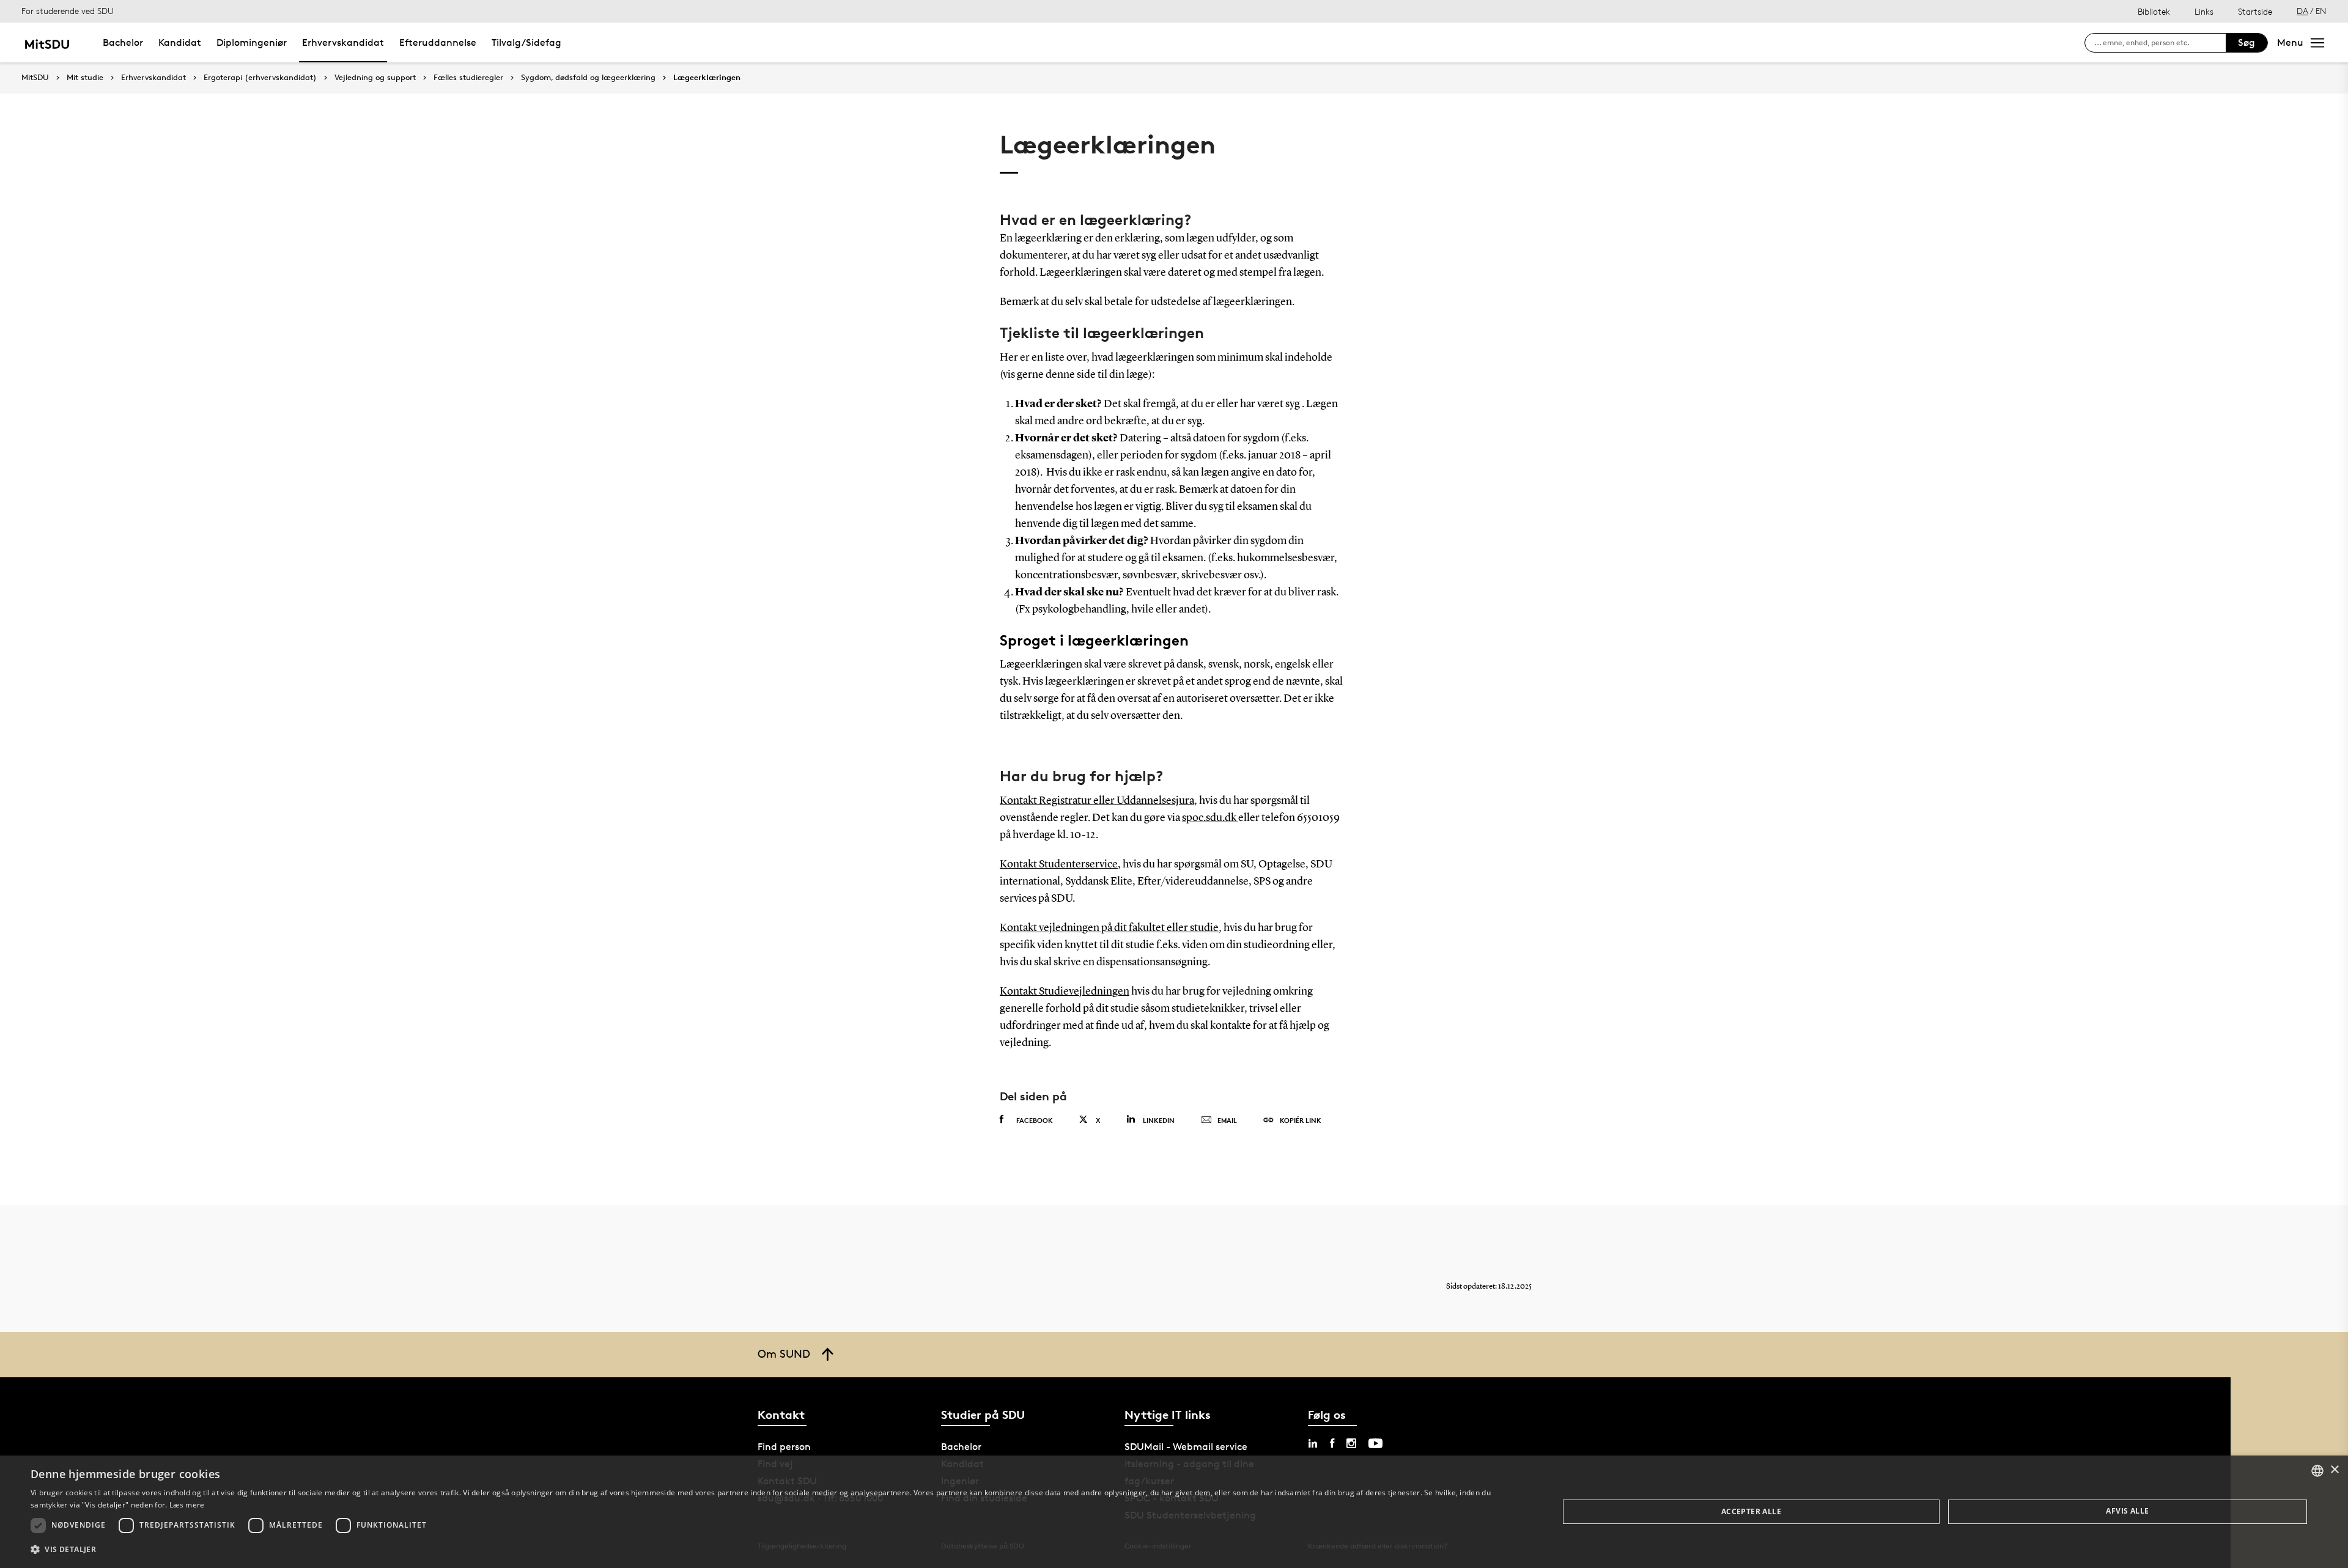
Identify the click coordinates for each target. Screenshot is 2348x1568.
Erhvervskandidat (343, 42)
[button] (772, 1550)
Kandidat (180, 42)
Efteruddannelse (438, 42)
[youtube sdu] (1375, 1443)
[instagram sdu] (1351, 1443)
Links (2204, 11)
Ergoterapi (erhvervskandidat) (260, 78)
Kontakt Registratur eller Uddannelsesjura (1097, 801)
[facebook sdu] (1332, 1443)
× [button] (2334, 1470)
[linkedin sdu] (1313, 1443)
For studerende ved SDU (68, 11)
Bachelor (123, 42)
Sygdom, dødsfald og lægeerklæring (588, 78)
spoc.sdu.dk (1210, 818)
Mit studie (85, 78)
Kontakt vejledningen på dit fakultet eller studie (1109, 928)
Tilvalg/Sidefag (526, 42)
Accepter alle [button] (1751, 1511)
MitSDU (35, 77)
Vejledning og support (375, 78)
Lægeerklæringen (707, 78)
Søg (2246, 42)
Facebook (1035, 1120)
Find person (784, 1447)
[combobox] (2317, 1471)
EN (2321, 11)
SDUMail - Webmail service (1186, 1447)
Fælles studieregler (468, 78)
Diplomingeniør (252, 42)
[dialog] (1174, 1512)
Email (1227, 1120)
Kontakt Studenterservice (1059, 864)
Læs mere (187, 1505)
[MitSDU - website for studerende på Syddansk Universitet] (47, 42)
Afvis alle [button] (2127, 1511)
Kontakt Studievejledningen (1065, 992)
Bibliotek (2154, 11)
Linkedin (1159, 1120)
